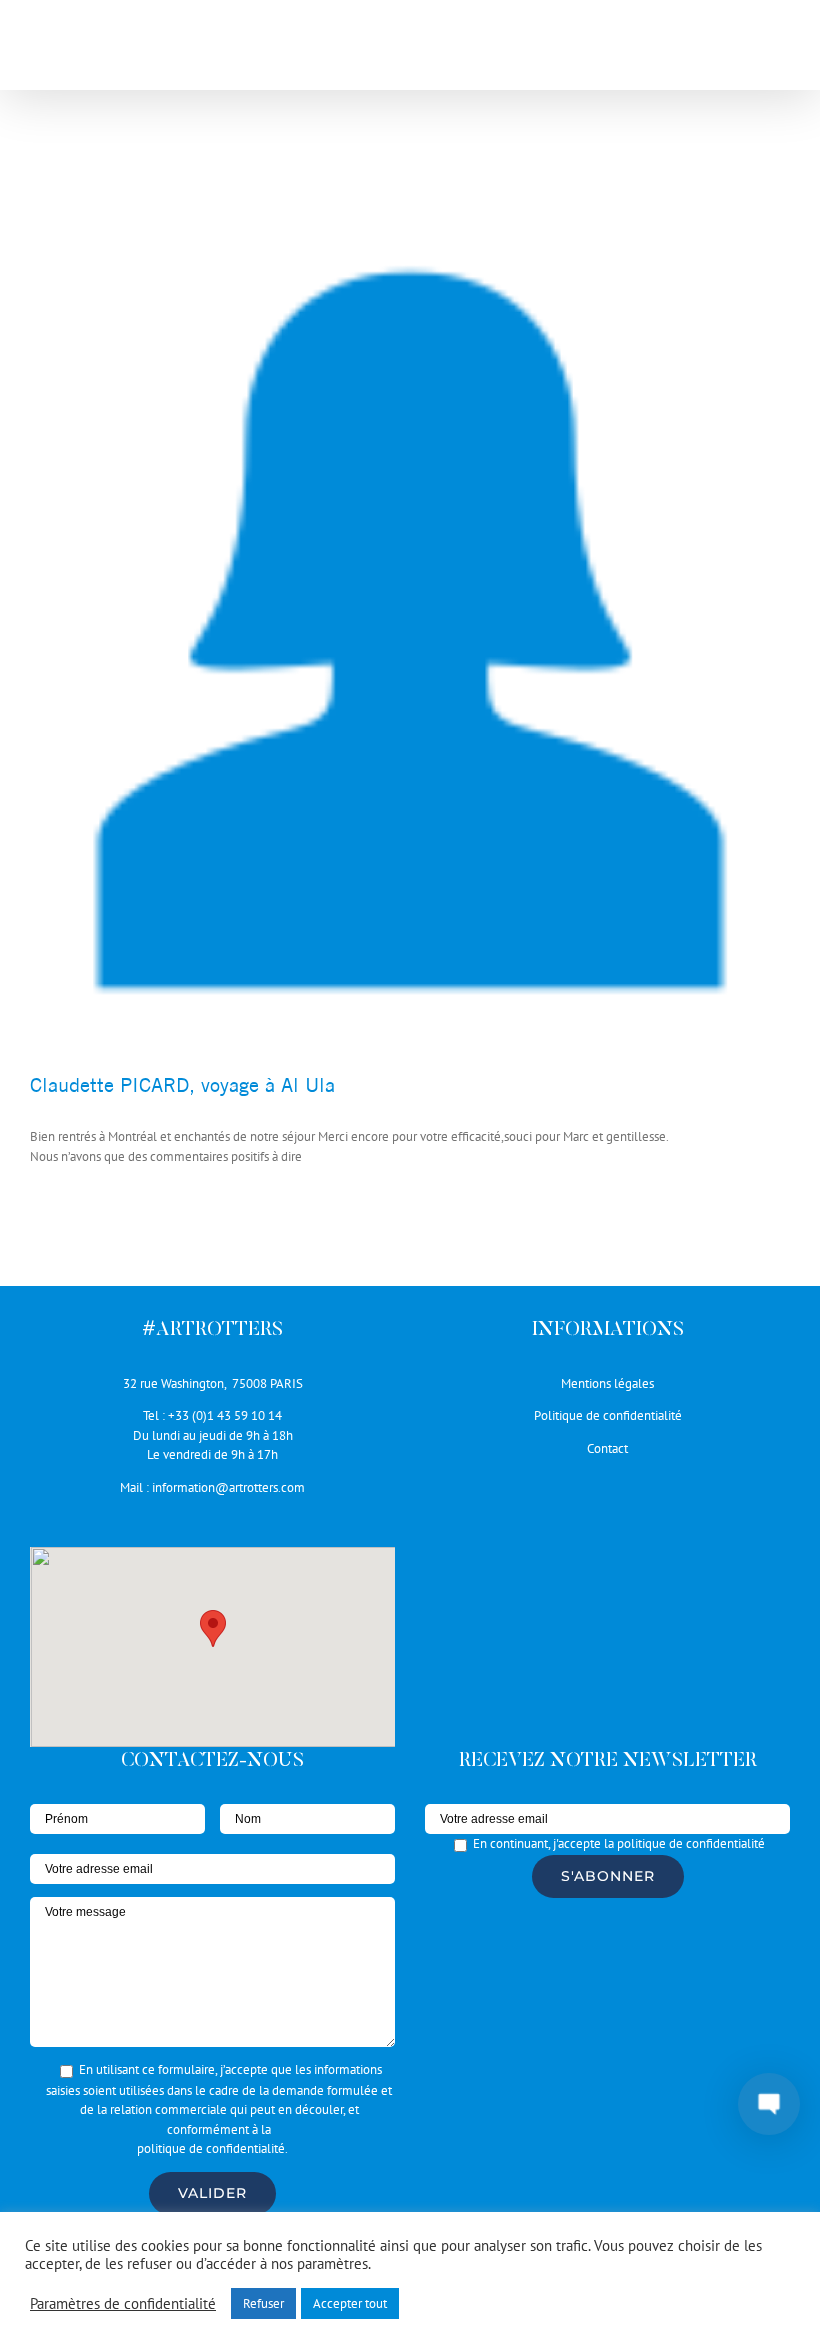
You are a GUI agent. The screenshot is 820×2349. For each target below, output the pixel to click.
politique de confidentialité (211, 2148)
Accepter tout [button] (350, 2303)
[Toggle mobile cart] (739, 50)
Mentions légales (607, 1383)
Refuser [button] (263, 2303)
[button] (213, 1628)
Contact (607, 1448)
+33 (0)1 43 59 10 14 (225, 1415)
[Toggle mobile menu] (779, 50)
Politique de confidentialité (608, 1415)
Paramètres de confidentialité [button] (123, 2304)
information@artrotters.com (228, 1487)
